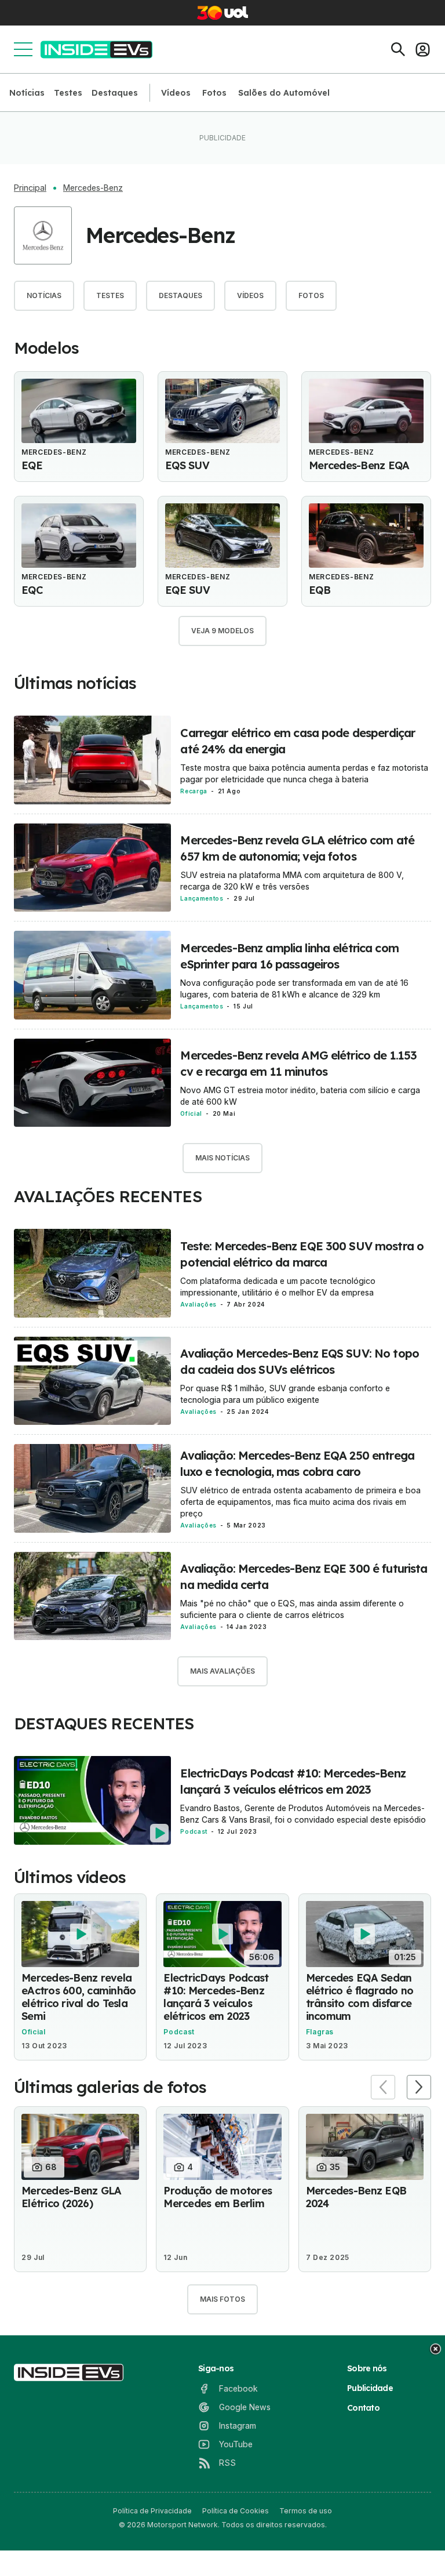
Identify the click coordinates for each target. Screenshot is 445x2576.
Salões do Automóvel (284, 93)
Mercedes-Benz (93, 188)
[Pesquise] (398, 49)
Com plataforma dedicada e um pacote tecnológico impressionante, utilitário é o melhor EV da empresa (278, 1287)
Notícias (27, 93)
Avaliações (198, 1304)
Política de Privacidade (152, 2511)
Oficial (191, 1113)
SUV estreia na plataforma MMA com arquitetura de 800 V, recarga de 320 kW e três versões (292, 881)
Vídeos (176, 93)
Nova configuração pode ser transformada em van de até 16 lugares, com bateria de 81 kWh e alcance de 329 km (294, 988)
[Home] (96, 50)
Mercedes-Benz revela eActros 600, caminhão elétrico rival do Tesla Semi (79, 1997)
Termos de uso (306, 2511)
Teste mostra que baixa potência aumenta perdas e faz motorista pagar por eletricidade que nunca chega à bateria (304, 773)
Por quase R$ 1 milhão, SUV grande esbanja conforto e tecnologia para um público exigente (285, 1394)
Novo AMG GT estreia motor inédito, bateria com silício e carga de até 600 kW (300, 1096)
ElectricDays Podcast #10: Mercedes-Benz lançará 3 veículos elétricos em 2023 (216, 1997)
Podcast (194, 1831)
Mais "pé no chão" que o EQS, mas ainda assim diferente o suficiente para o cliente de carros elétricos (292, 1609)
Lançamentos (202, 898)
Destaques (115, 93)
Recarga (194, 791)
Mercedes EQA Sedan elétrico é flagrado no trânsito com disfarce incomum (360, 1997)
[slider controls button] (383, 2087)
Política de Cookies (236, 2511)
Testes (68, 93)
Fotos (214, 93)
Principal (30, 188)
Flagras (320, 2032)
